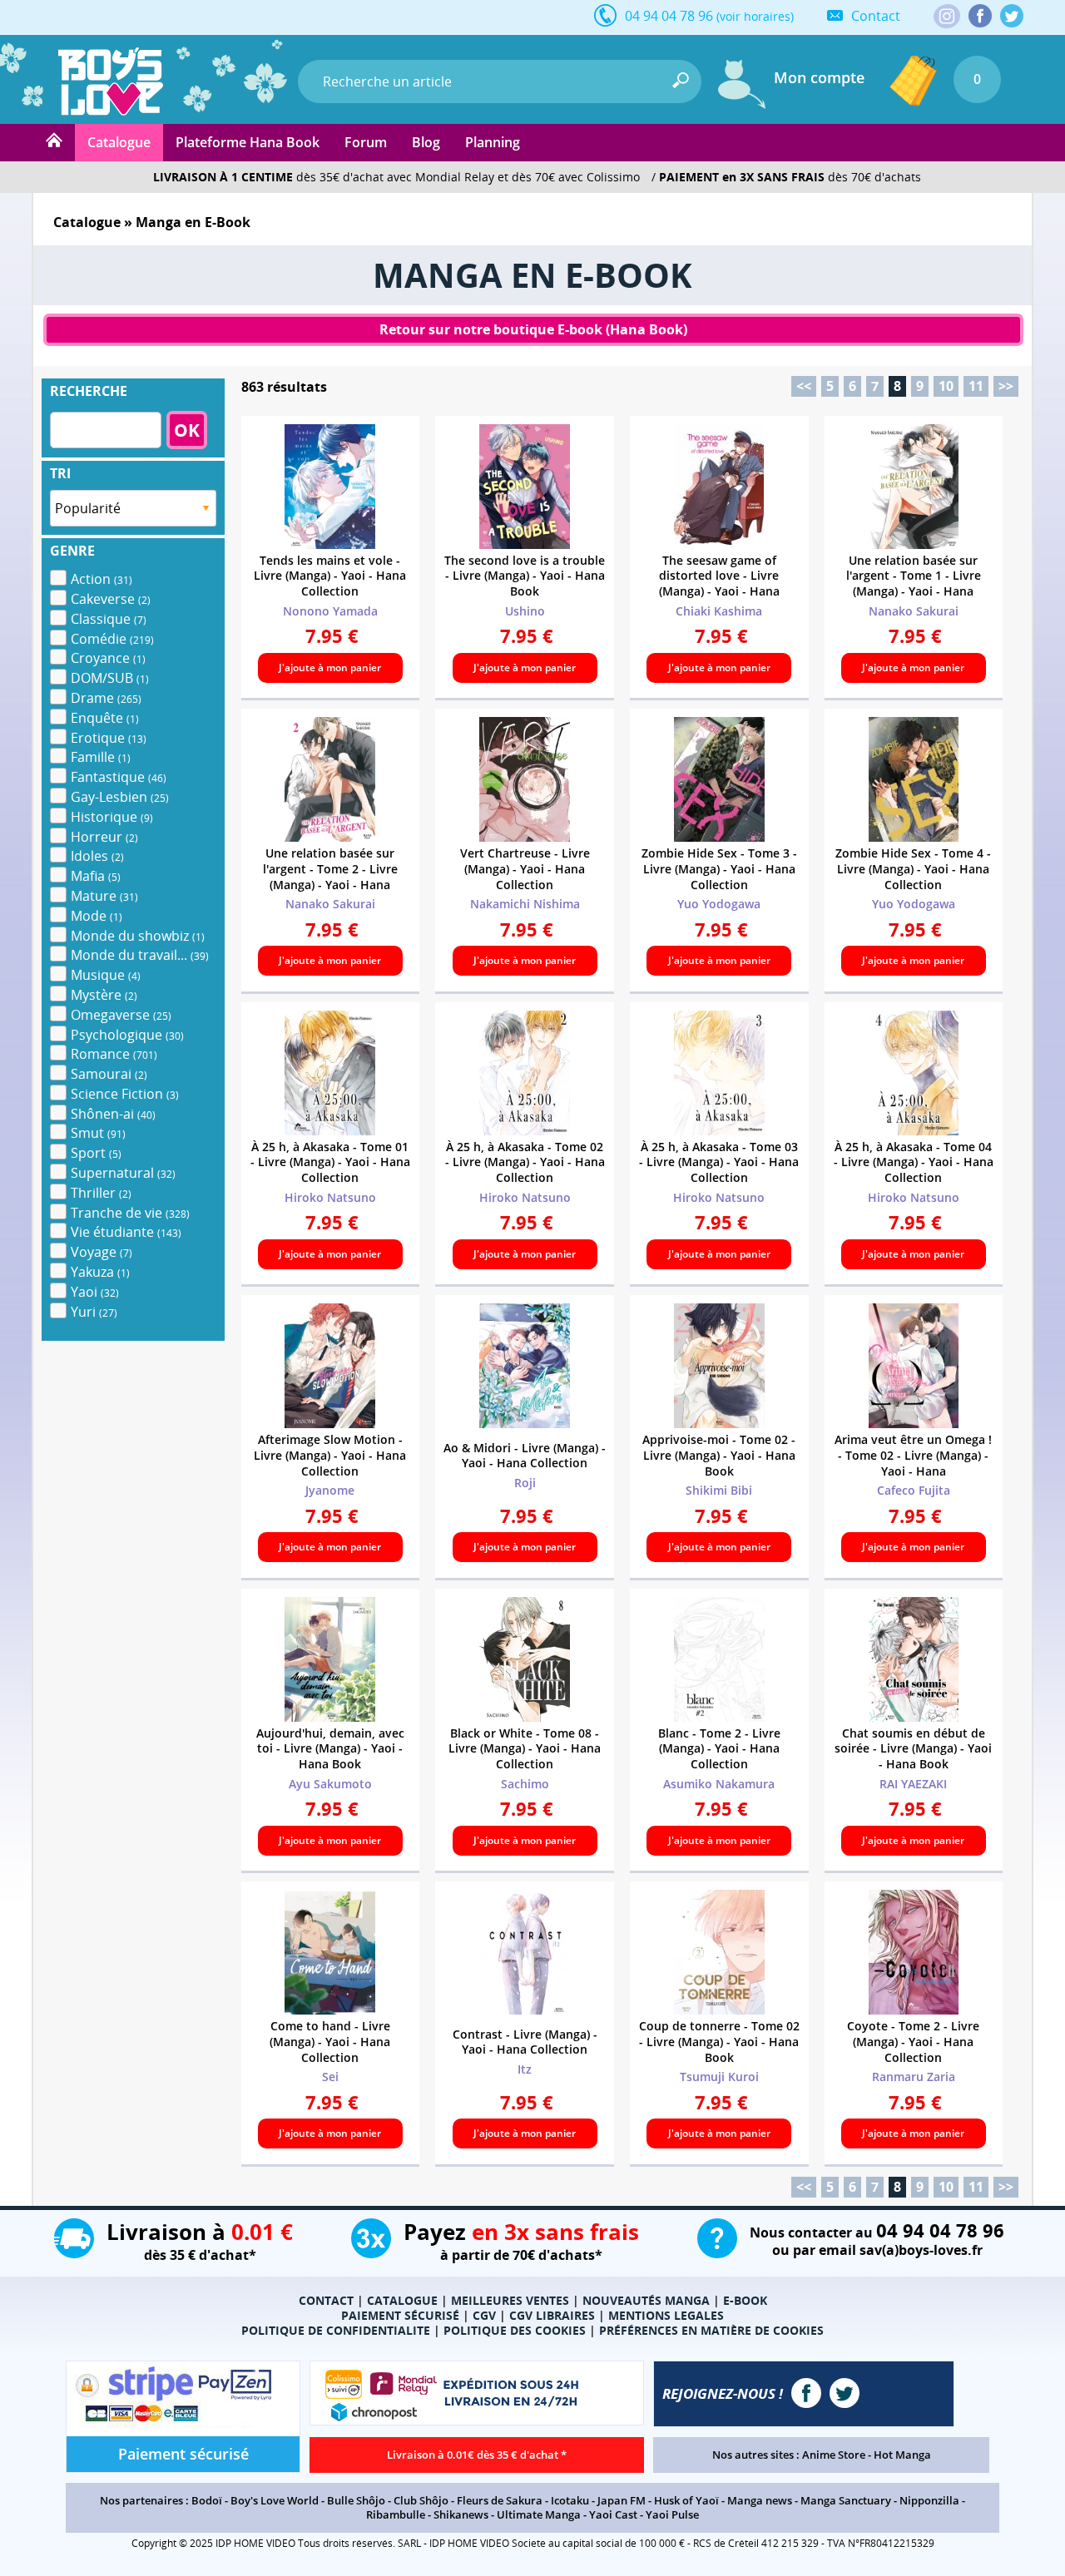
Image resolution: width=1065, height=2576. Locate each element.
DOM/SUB (110, 678)
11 (976, 386)
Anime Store (834, 2455)
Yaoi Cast (613, 2514)
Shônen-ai (113, 1114)
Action (102, 579)
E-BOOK (745, 2300)
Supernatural (123, 1173)
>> (1006, 386)
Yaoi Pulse (672, 2514)
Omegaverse (121, 1015)
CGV (484, 2315)
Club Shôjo (421, 2500)
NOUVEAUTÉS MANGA (646, 2300)
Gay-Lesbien (120, 797)
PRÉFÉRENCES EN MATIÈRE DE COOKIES (711, 2330)
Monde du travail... (140, 955)
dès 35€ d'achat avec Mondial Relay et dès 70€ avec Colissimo (396, 177)
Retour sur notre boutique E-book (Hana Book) (533, 329)
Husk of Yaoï (686, 2500)
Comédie (112, 639)
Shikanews (461, 2514)
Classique (109, 619)
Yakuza (100, 1272)
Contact (876, 16)
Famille (101, 757)
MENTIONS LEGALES (666, 2315)
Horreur (104, 837)
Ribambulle (396, 2514)
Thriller (101, 1193)
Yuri (94, 1312)
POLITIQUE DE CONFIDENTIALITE (336, 2330)
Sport (96, 1153)
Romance (114, 1054)
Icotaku (570, 2500)
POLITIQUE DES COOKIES (515, 2330)
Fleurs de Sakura (500, 2500)
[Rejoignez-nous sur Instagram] (947, 17)
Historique (112, 817)
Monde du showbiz (138, 936)
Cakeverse (111, 599)
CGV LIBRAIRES (552, 2315)
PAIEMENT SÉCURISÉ (400, 2315)
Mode (97, 916)
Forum (366, 142)
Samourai (109, 1074)
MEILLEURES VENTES (510, 2300)
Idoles (97, 856)
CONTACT (326, 2300)
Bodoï (207, 2500)
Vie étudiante (126, 1232)
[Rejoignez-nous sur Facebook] (980, 16)
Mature (104, 896)
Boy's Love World (275, 2500)
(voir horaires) (755, 16)
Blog (426, 142)
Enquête (105, 718)
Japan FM (622, 2500)
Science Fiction (125, 1094)
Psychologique (127, 1035)
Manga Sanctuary (846, 2500)
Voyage (102, 1252)
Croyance (108, 658)
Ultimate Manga (539, 2514)
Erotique (109, 738)
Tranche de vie (130, 1213)
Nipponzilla (929, 2500)
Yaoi (95, 1292)
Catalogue (119, 142)
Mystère (104, 995)
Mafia (96, 876)
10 (946, 386)
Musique (106, 975)
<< (804, 386)
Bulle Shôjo (356, 2500)
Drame (106, 698)
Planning (493, 142)
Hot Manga (902, 2455)
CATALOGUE (402, 2300)
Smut (98, 1133)
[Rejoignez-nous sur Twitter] (1012, 16)
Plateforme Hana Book (248, 142)
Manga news (760, 2500)
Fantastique (119, 777)
